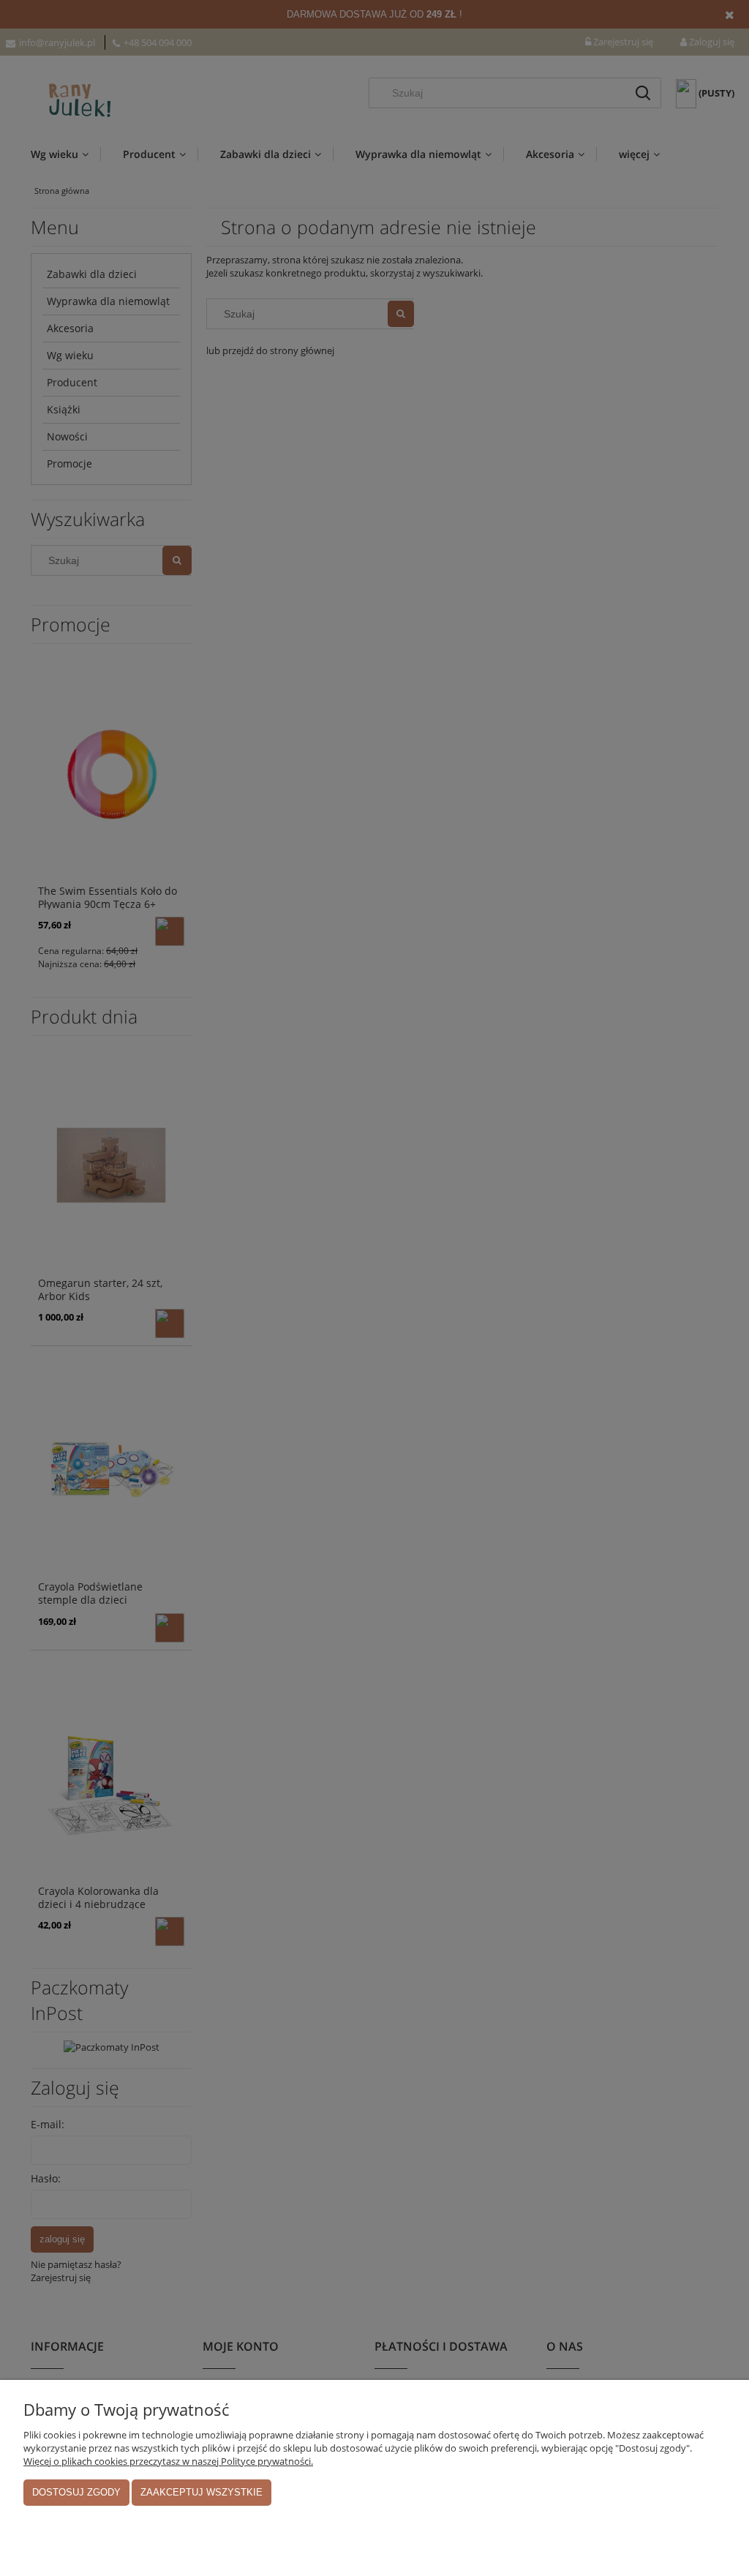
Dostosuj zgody (76, 2492)
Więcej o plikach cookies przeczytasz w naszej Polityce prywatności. (168, 2461)
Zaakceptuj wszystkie (202, 2492)
